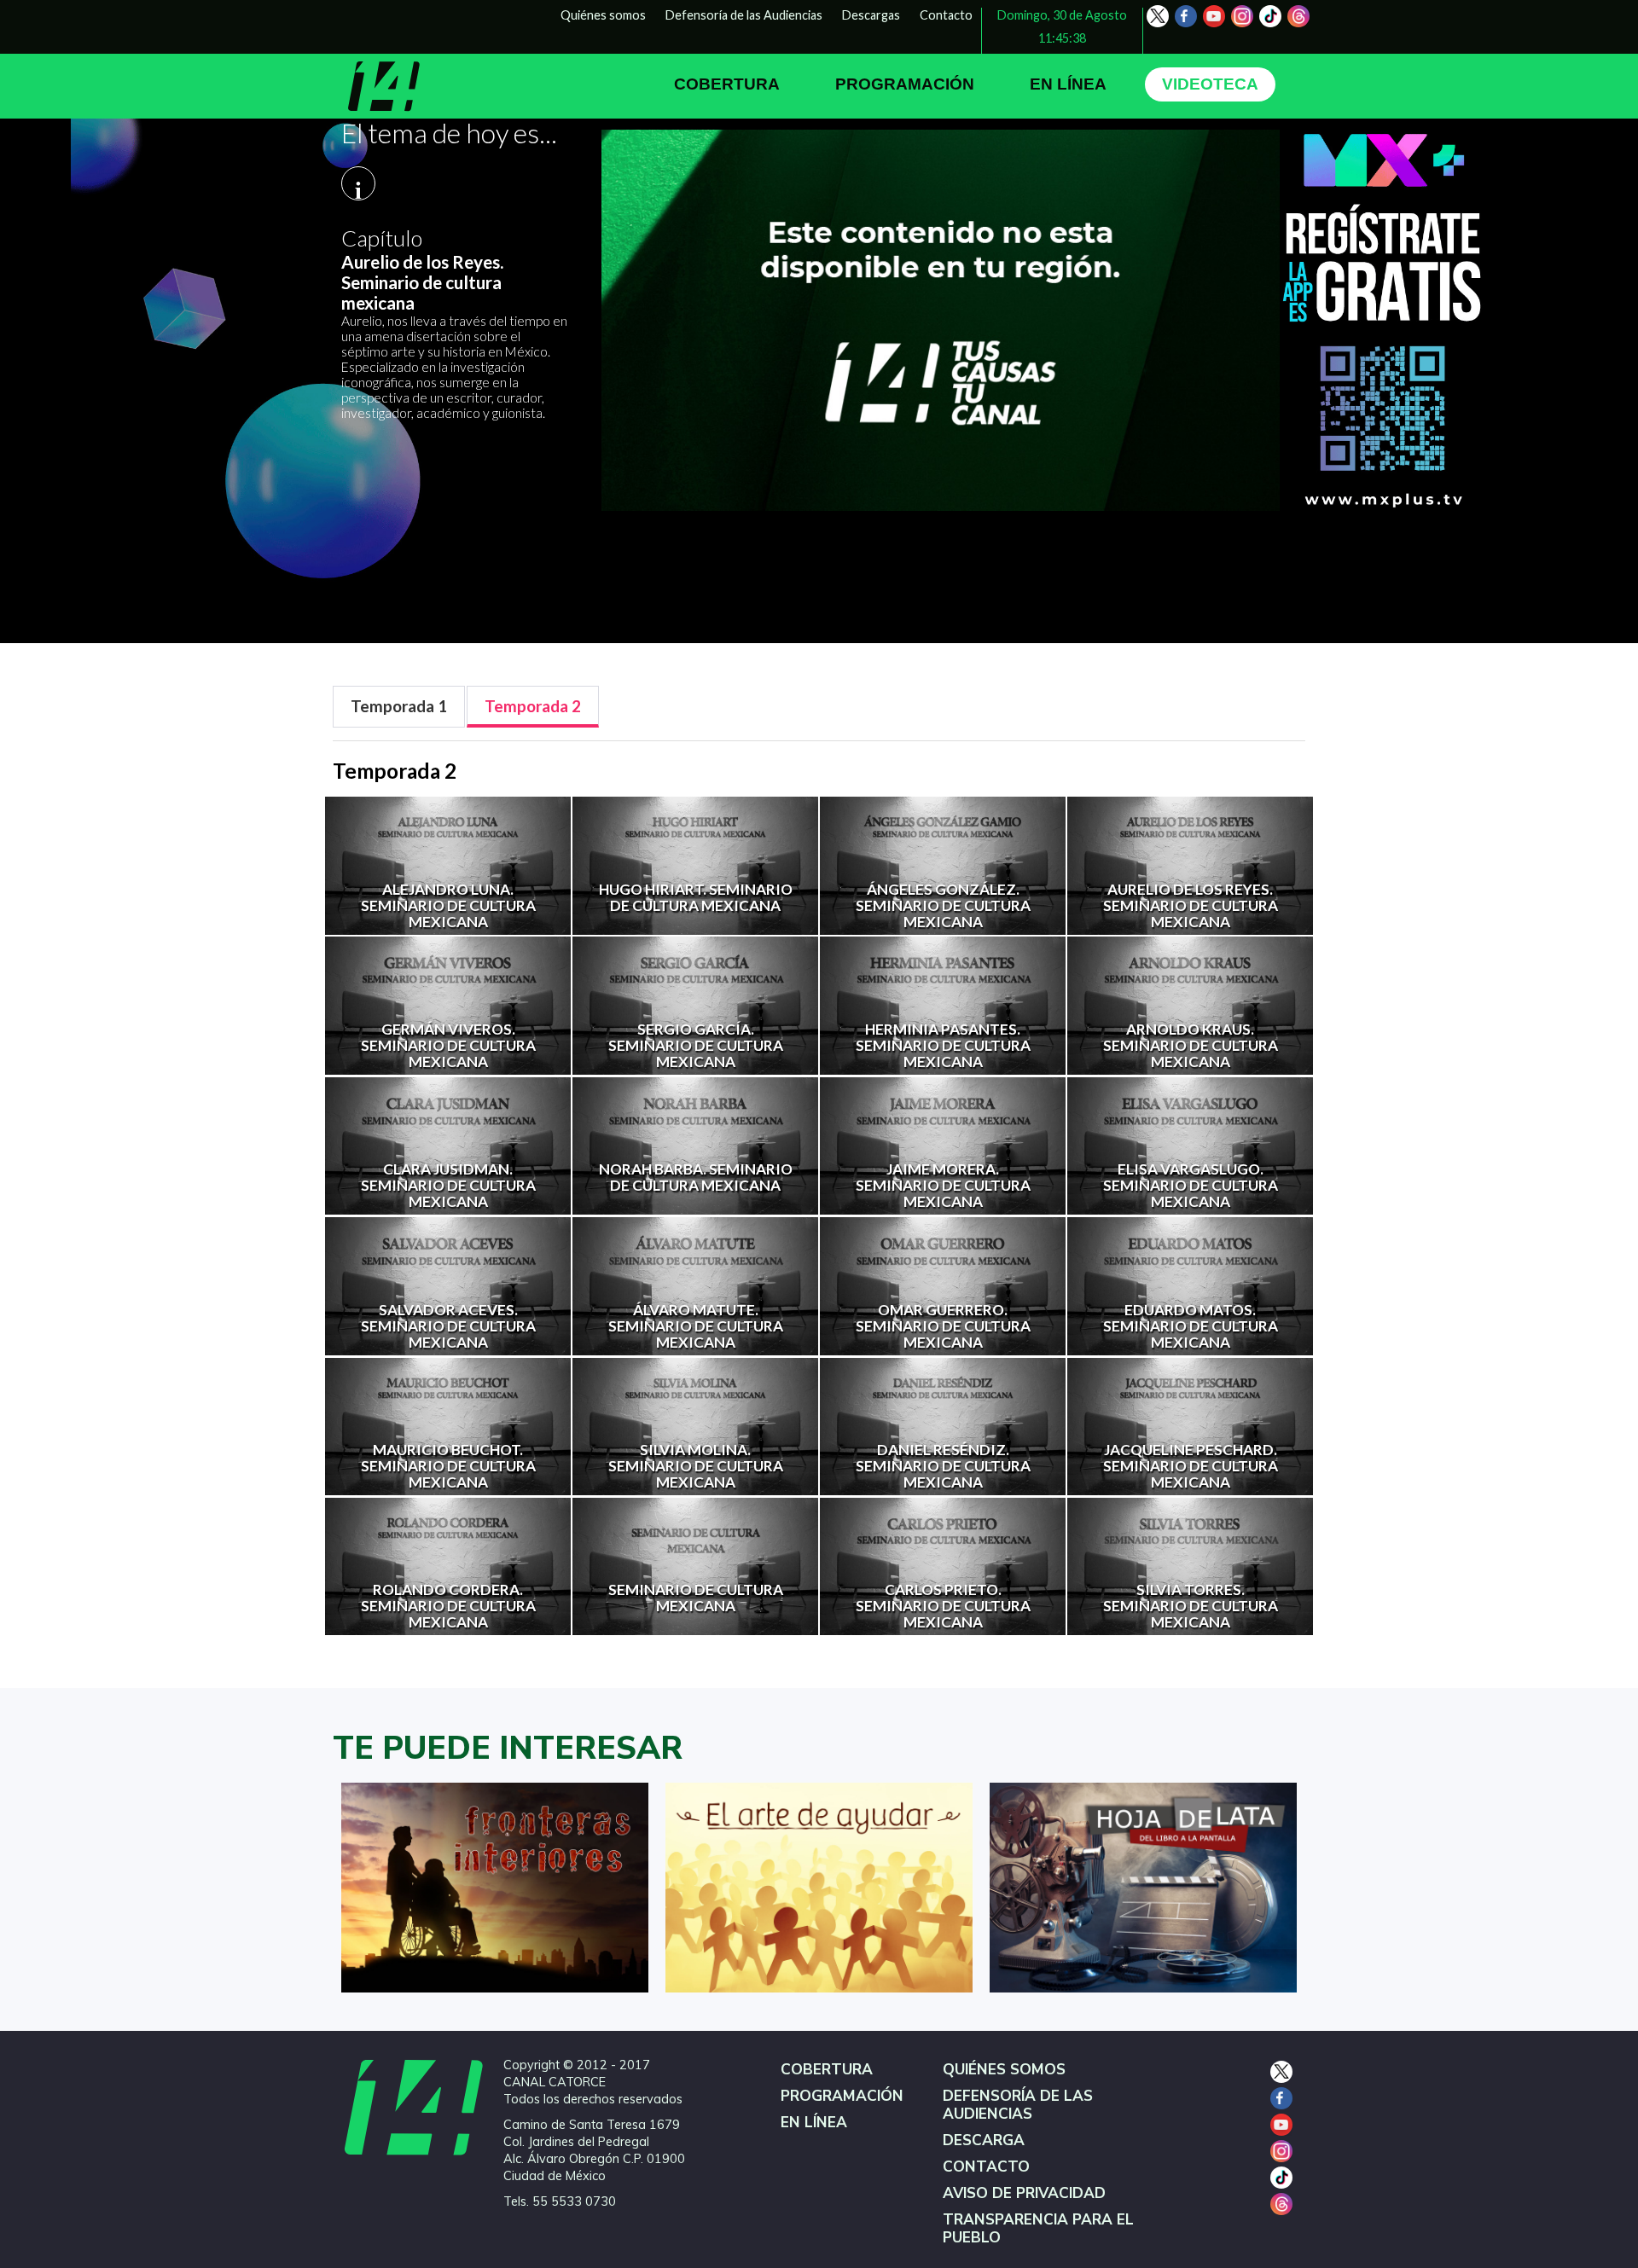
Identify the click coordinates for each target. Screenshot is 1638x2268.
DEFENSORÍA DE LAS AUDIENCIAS (1018, 2105)
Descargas (871, 15)
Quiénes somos (603, 15)
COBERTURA (727, 84)
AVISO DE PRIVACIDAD (1024, 2193)
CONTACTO (986, 2167)
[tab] (399, 707)
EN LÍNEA (1068, 84)
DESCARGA (984, 2140)
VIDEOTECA (1210, 84)
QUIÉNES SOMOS (1004, 2070)
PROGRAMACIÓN (905, 84)
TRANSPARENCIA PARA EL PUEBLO (1038, 2229)
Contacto (946, 15)
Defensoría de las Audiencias (744, 15)
